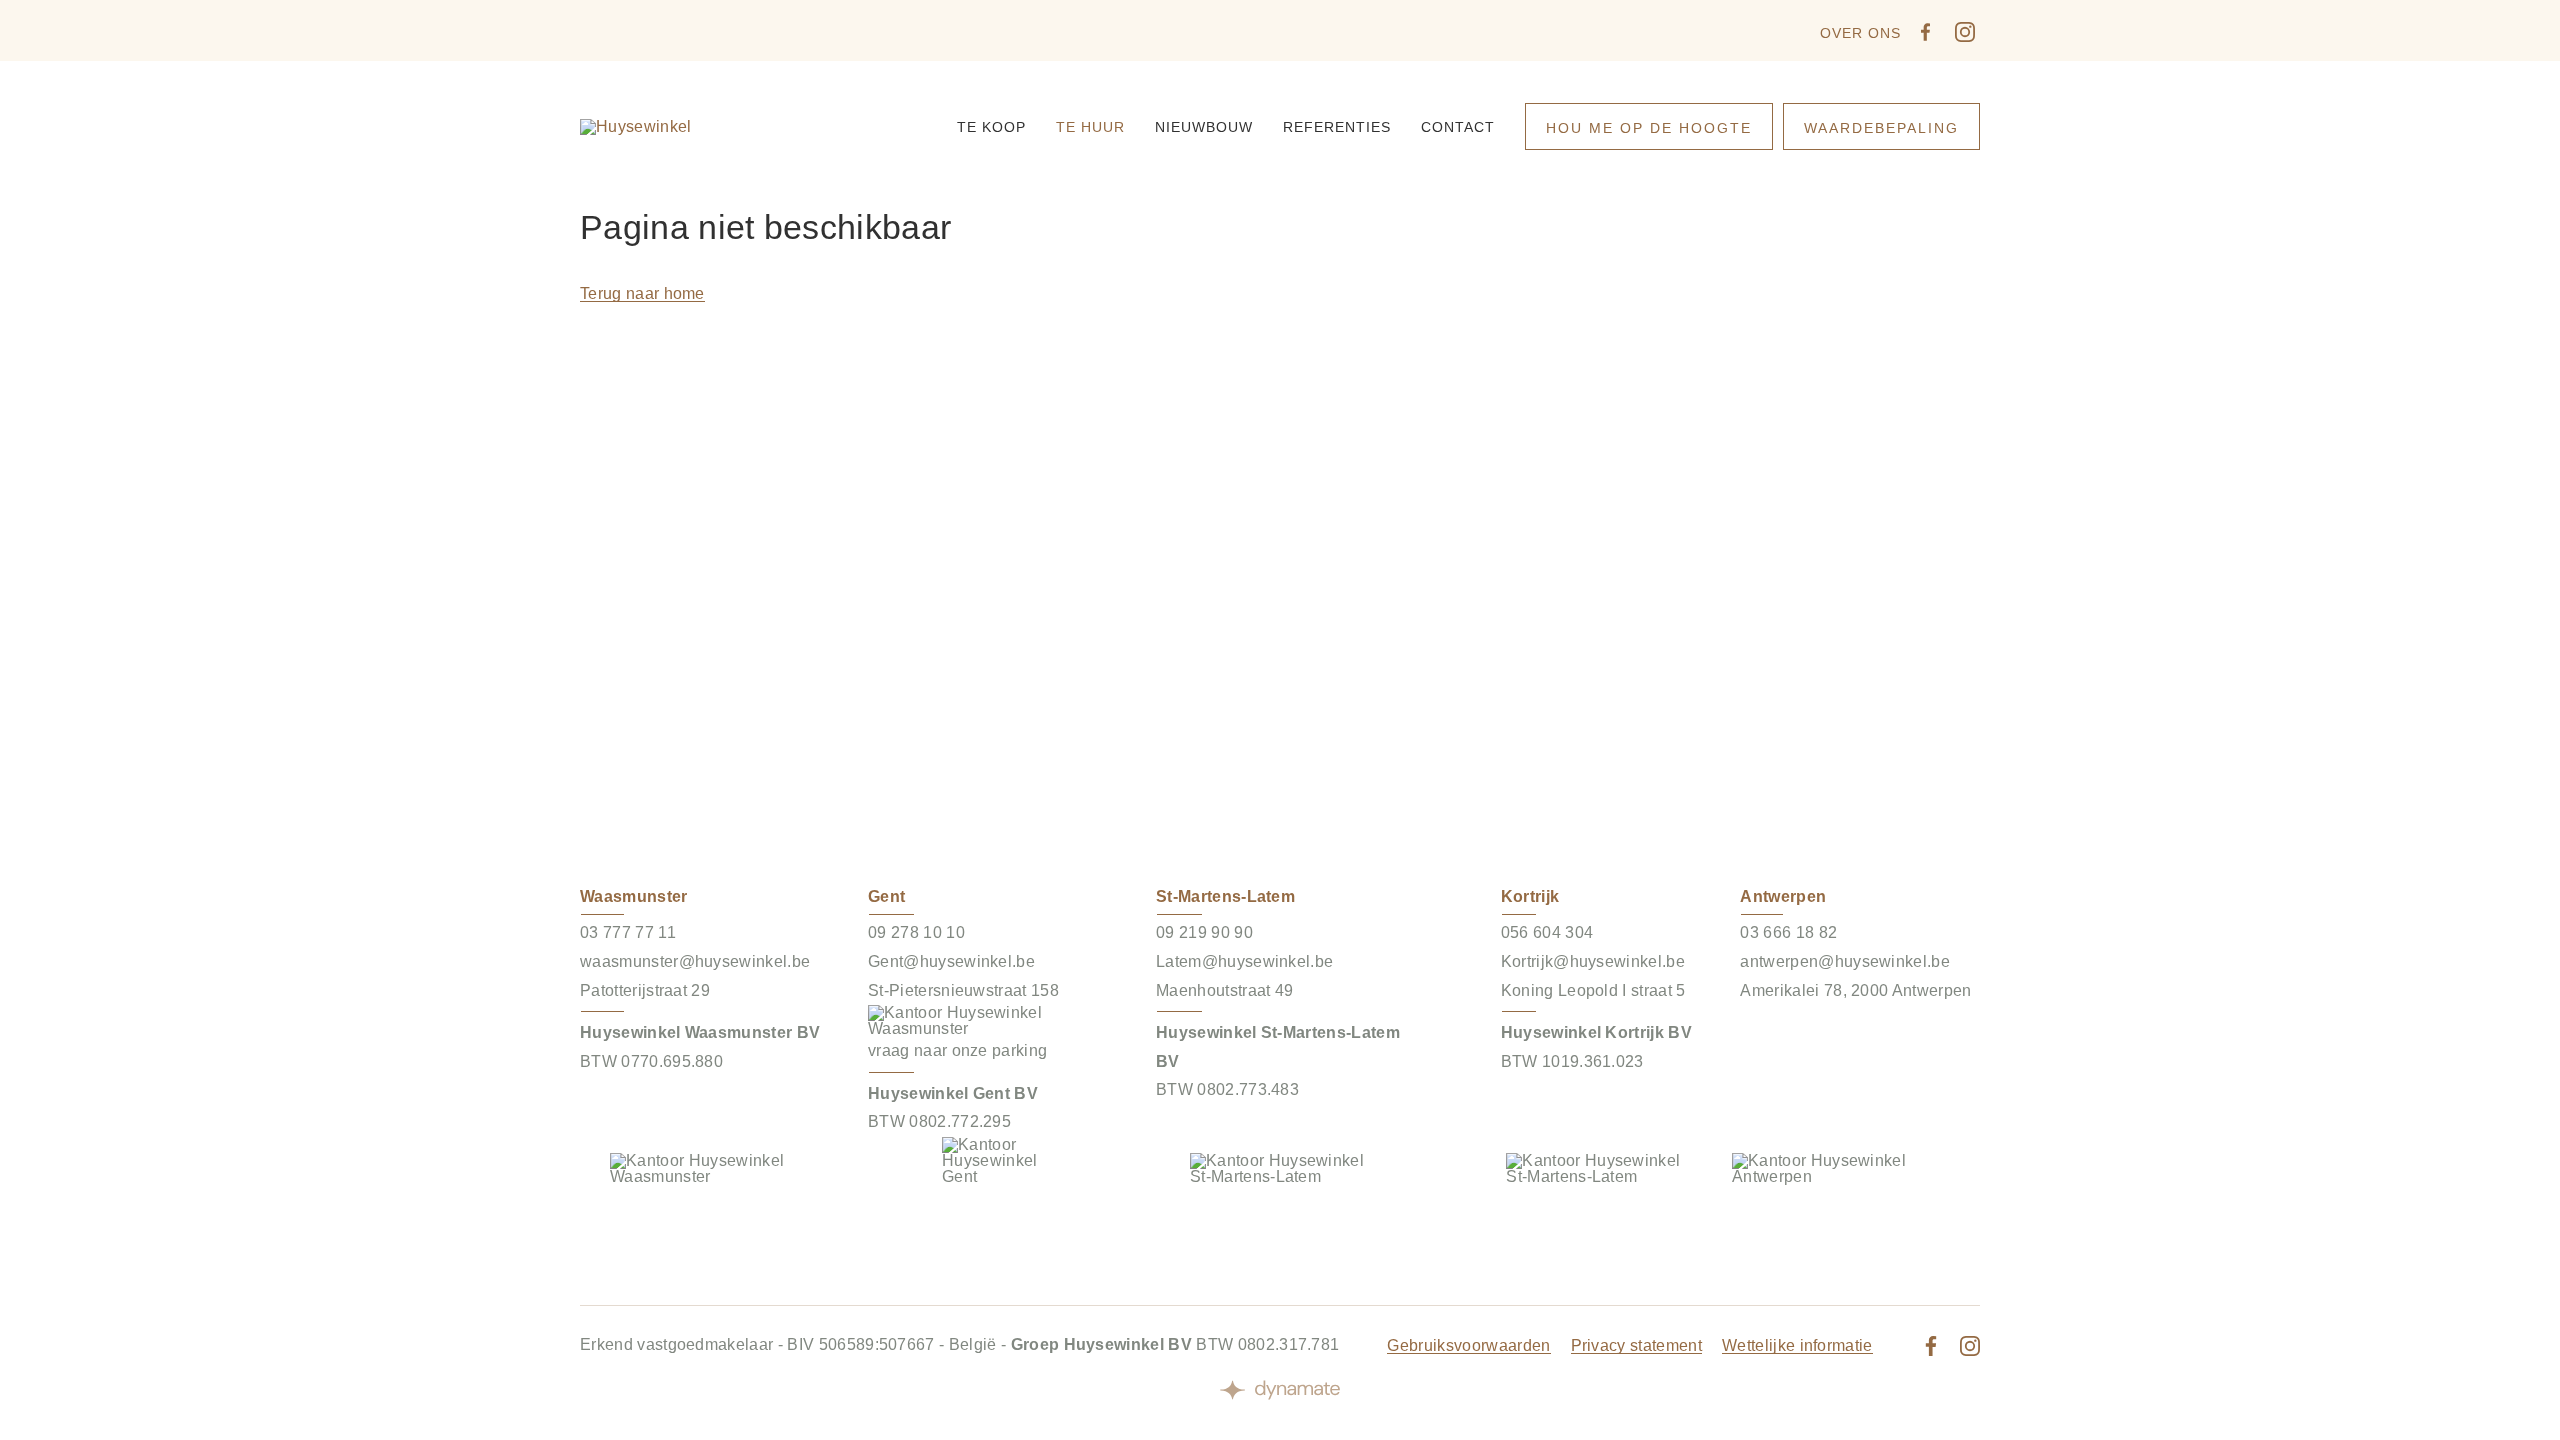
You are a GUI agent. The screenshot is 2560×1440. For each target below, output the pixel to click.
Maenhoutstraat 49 (1224, 990)
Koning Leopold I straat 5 (1593, 990)
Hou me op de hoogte (1649, 128)
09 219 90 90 (1204, 932)
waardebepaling (1881, 128)
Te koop (991, 127)
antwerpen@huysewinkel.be (1845, 961)
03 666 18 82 (1788, 932)
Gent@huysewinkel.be (951, 961)
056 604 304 (1547, 932)
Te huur (1090, 127)
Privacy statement (1636, 1346)
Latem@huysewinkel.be (1244, 961)
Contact (1458, 127)
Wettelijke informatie (1797, 1346)
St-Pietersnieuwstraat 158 (963, 990)
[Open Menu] (1960, 127)
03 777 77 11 (628, 932)
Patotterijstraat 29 (645, 990)
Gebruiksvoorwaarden (1468, 1346)
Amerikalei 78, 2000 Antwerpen (1855, 990)
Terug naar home (642, 293)
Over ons (1860, 33)
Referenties (1337, 127)
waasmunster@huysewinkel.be (695, 961)
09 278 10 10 (916, 932)
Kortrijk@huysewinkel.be (1593, 961)
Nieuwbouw (1204, 127)
